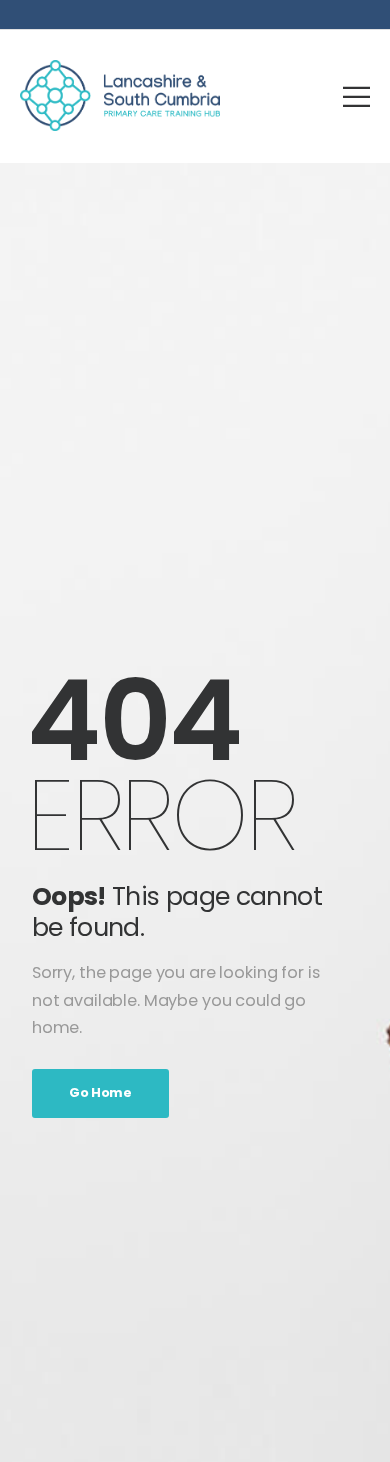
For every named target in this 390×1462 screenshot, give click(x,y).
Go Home (100, 1092)
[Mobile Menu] (356, 96)
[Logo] (120, 95)
